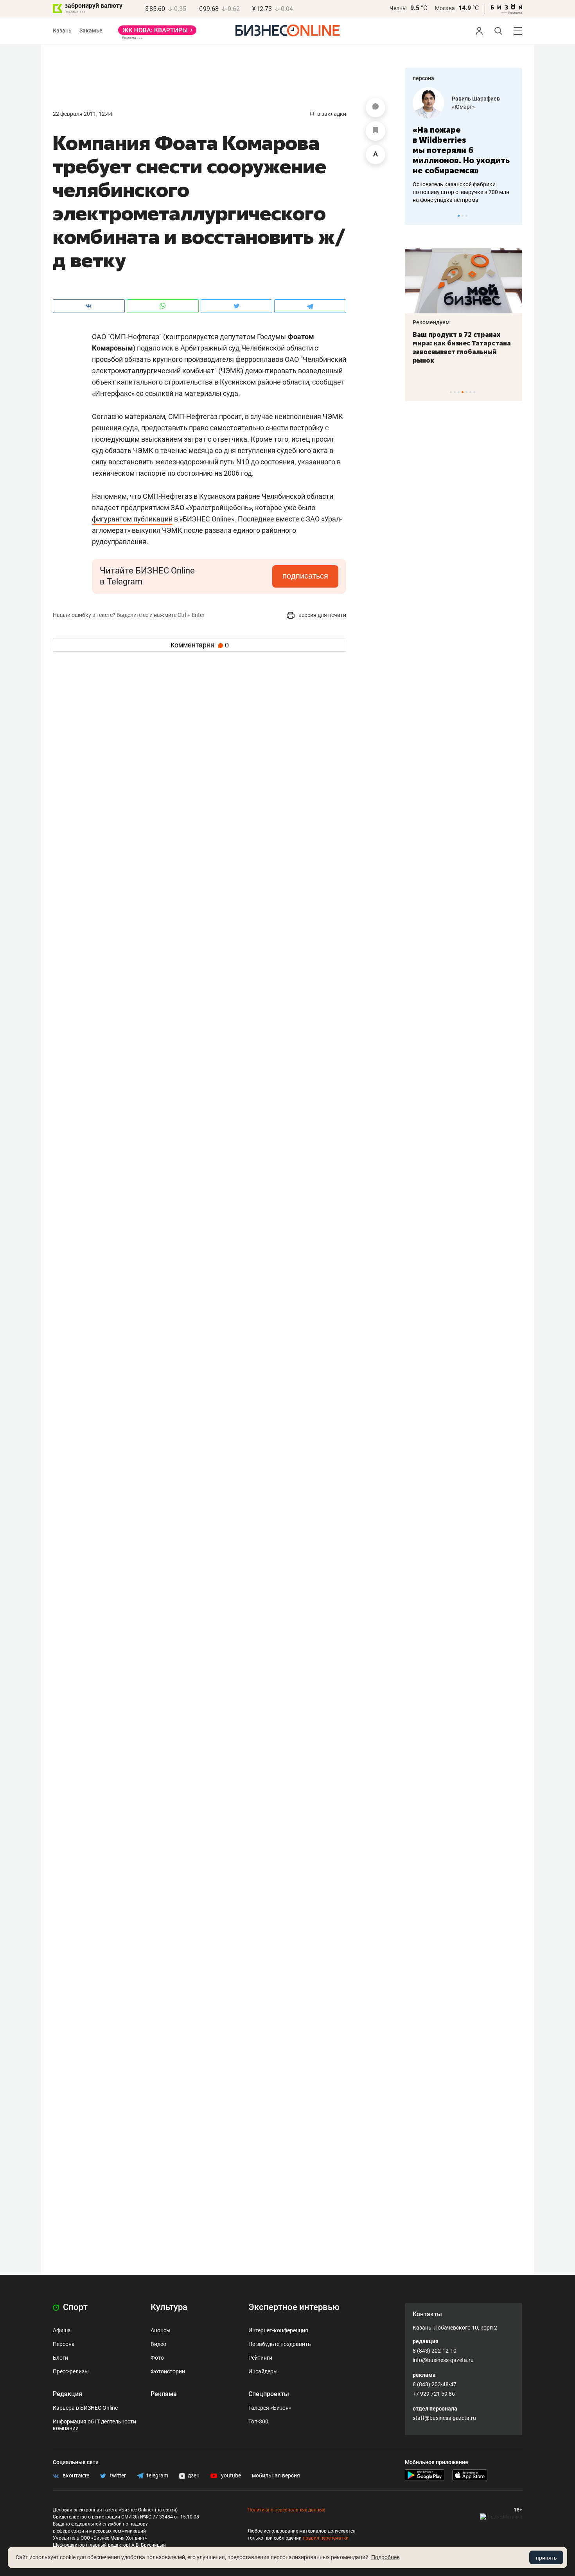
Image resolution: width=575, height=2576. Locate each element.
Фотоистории (168, 2371)
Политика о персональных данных (286, 2510)
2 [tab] (463, 216)
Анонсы (161, 2330)
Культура (169, 2307)
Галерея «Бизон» (270, 2408)
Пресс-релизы (71, 2371)
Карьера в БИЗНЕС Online (85, 2408)
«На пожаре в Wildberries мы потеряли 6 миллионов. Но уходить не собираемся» (461, 150)
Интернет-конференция (278, 2330)
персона (423, 78)
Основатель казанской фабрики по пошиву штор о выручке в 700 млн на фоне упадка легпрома (461, 192)
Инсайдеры (263, 2371)
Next (514, 216)
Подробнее (385, 2557)
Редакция (67, 2394)
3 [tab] (466, 216)
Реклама (164, 2394)
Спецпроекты (269, 2394)
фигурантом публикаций (132, 519)
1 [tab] (459, 216)
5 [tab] (466, 392)
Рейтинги (260, 2358)
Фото (157, 2358)
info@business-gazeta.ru (443, 2360)
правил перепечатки (326, 2538)
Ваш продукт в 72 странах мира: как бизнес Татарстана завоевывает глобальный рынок (462, 347)
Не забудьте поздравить (280, 2344)
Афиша (62, 2330)
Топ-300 (258, 2421)
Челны (398, 8)
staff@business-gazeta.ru (444, 2418)
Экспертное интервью (294, 2307)
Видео (158, 2344)
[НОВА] (157, 33)
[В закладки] (376, 131)
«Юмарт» (463, 107)
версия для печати (322, 615)
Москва (445, 8)
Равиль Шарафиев (476, 99)
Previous (416, 216)
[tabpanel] (464, 146)
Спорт (74, 2307)
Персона (64, 2344)
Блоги (60, 2358)
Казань (62, 31)
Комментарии (200, 645)
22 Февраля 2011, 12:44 (83, 114)
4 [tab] (463, 392)
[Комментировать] (376, 108)
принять (546, 2558)
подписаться (305, 576)
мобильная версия (276, 2475)
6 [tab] (470, 392)
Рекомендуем (431, 322)
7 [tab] (474, 392)
